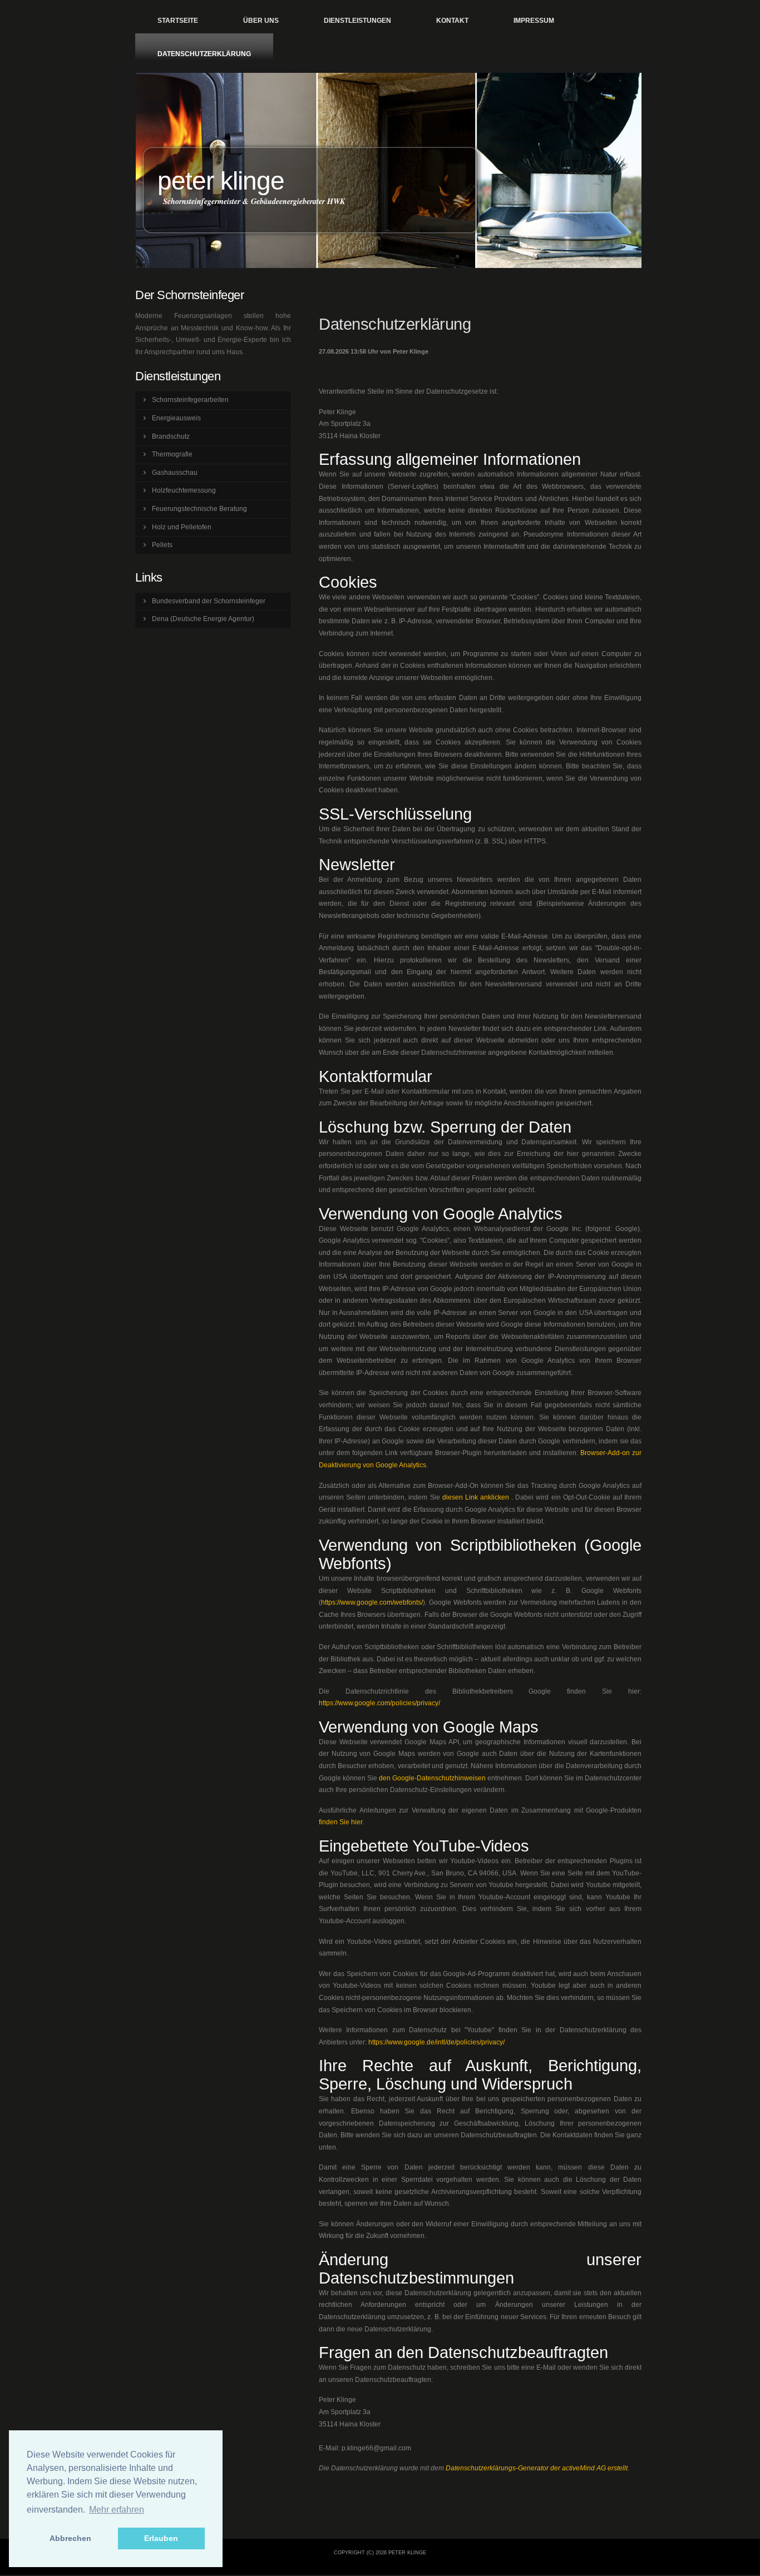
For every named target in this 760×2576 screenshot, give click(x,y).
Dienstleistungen (357, 21)
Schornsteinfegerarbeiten (190, 400)
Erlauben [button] (161, 2538)
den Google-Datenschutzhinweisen (432, 1778)
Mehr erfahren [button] (117, 2510)
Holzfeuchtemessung (184, 490)
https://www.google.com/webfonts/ (372, 1602)
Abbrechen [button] (70, 2538)
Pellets (162, 545)
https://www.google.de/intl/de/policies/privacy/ (436, 2042)
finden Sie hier (340, 1822)
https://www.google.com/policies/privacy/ (379, 1703)
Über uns (261, 21)
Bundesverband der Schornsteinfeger (209, 601)
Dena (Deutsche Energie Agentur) (203, 619)
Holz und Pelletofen (182, 527)
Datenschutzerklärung (204, 54)
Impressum (534, 21)
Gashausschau (175, 473)
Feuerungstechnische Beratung (199, 509)
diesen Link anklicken (476, 1497)
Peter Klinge (221, 181)
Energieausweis (176, 418)
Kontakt (452, 21)
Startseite (178, 21)
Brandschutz (171, 436)
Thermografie (172, 454)
